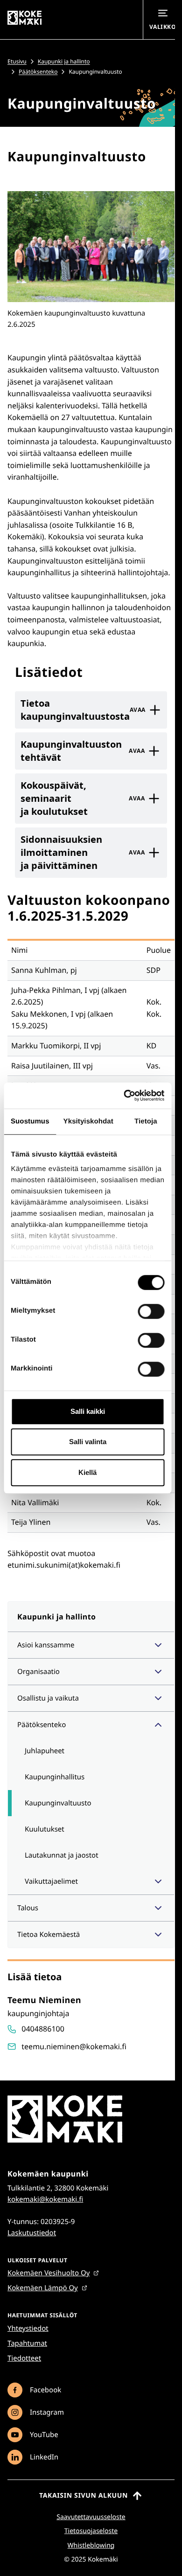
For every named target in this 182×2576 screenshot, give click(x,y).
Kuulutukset (45, 1829)
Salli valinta (88, 1442)
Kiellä (87, 1472)
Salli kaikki (88, 1411)
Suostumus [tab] (30, 1121)
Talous (28, 1908)
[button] (91, 247)
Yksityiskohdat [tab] (88, 1121)
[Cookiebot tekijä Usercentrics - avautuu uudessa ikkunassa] (125, 1095)
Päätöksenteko (38, 72)
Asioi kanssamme (46, 1645)
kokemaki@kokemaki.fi (45, 2199)
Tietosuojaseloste (91, 2531)
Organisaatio (38, 1672)
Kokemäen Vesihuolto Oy (49, 2273)
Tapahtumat (27, 2343)
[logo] (65, 2141)
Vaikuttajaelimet (51, 1881)
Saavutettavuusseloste (91, 2517)
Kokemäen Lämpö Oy (43, 2288)
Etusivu (17, 61)
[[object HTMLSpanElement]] (158, 1645)
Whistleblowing (91, 2545)
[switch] (151, 1311)
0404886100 (43, 2029)
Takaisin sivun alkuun (84, 2496)
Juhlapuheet (45, 1751)
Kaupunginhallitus (55, 1777)
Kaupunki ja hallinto (64, 61)
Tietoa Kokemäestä (49, 1935)
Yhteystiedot (28, 2328)
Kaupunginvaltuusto (58, 1803)
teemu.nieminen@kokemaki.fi (74, 2046)
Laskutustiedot (32, 2233)
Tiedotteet (24, 2358)
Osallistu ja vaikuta (48, 1698)
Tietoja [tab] (146, 1121)
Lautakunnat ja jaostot (62, 1855)
